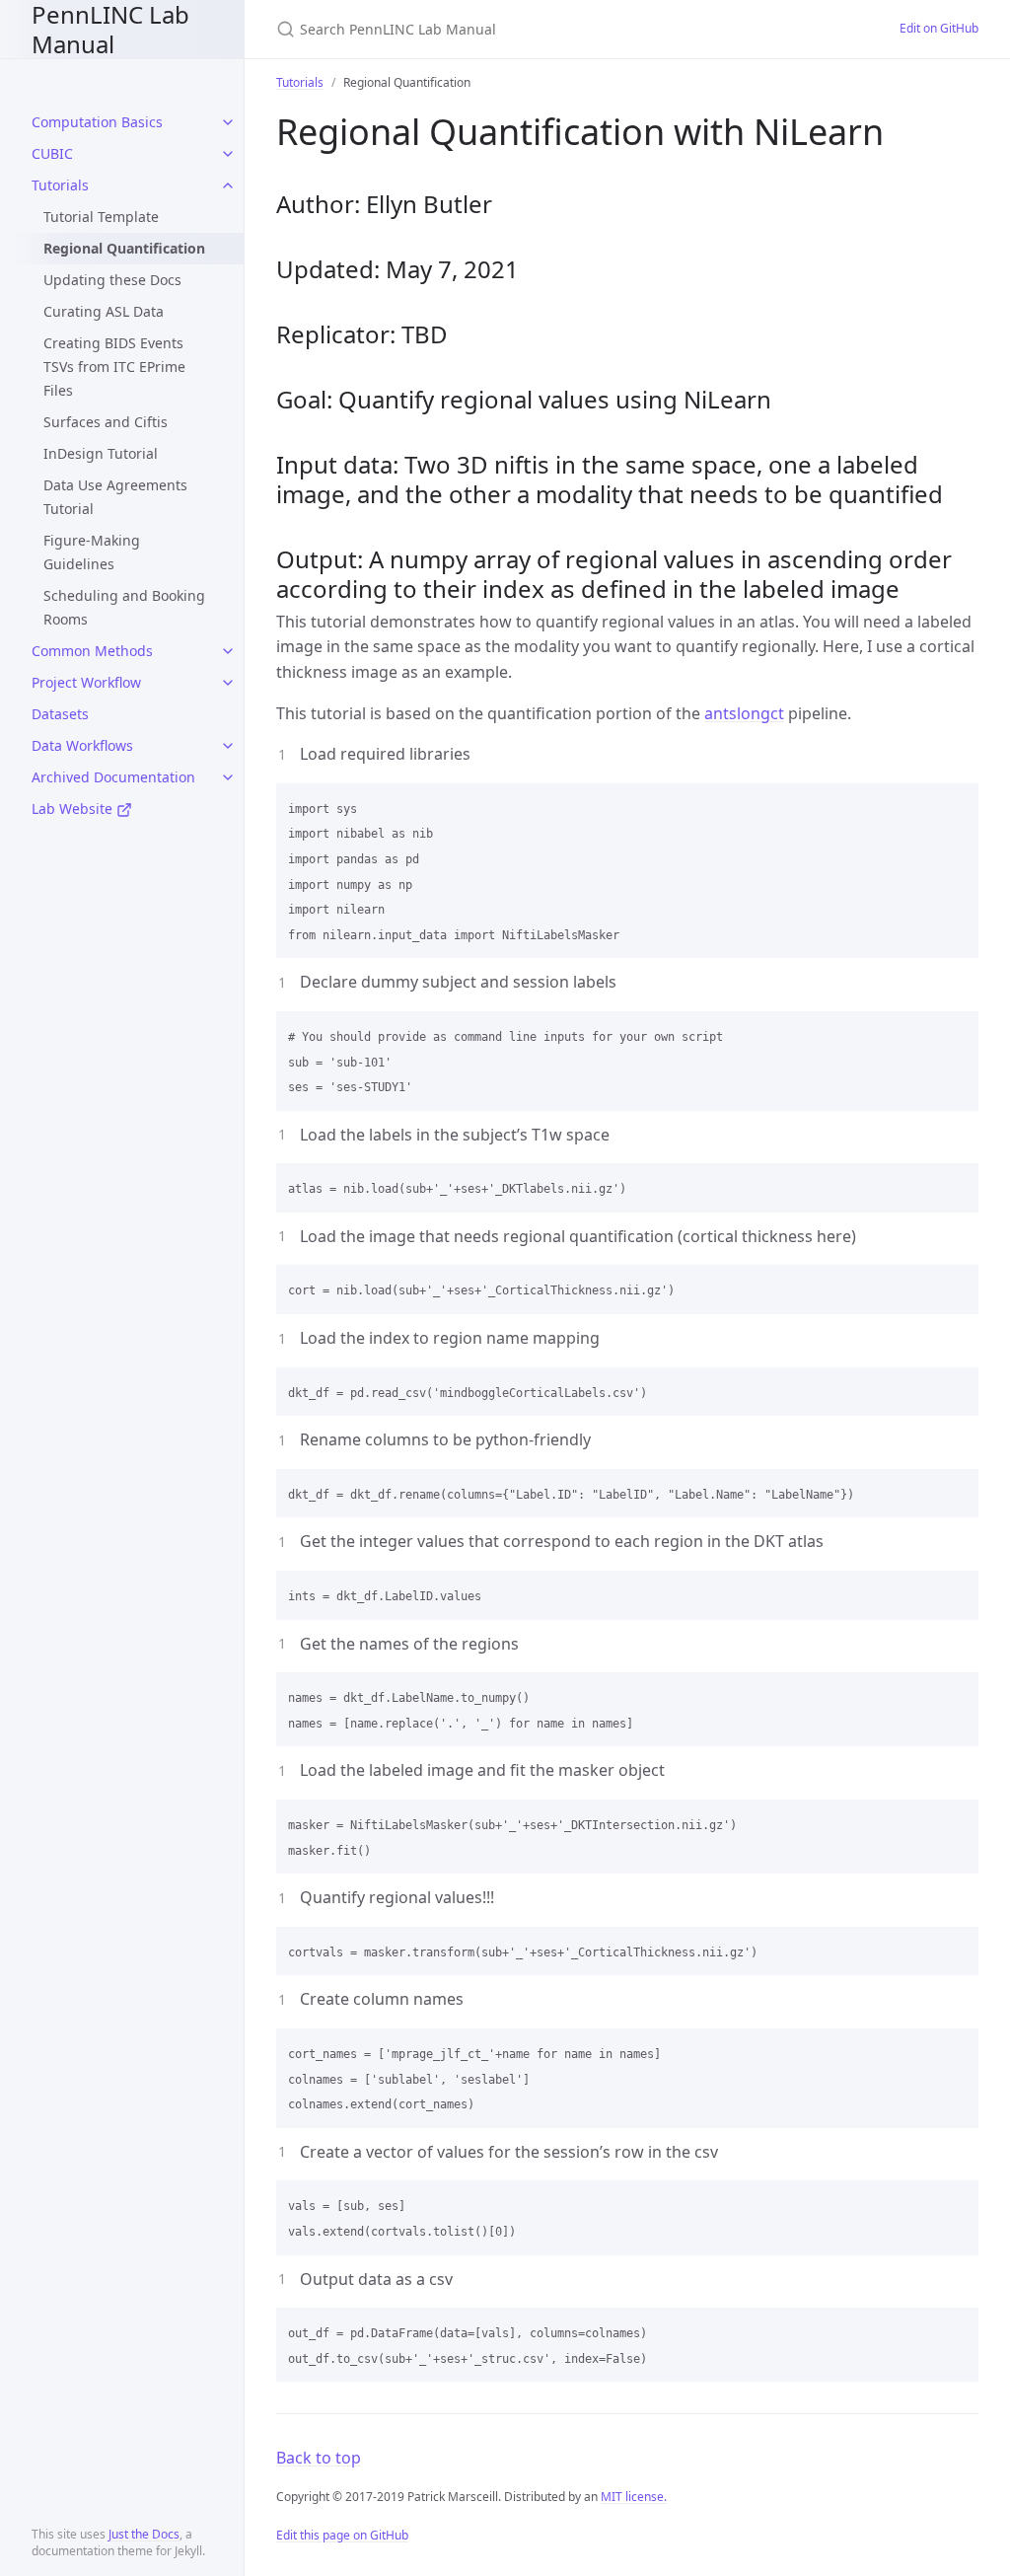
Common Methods (92, 651)
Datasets (60, 714)
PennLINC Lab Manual (110, 29)
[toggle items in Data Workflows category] (228, 746)
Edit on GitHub (939, 28)
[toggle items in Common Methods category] (228, 651)
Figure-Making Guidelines (92, 552)
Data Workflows (82, 745)
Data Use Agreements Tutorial (115, 497)
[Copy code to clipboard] (955, 805)
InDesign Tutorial (101, 453)
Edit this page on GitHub (342, 2535)
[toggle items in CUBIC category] (228, 154)
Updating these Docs (112, 280)
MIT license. (634, 2497)
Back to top (319, 2458)
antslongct (744, 713)
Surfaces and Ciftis (106, 422)
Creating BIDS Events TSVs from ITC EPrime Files (114, 367)
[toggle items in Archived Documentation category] (228, 777)
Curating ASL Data (104, 311)
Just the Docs (144, 2534)
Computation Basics (97, 122)
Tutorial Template (101, 217)
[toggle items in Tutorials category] (228, 185)
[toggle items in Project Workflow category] (228, 683)
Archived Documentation (113, 777)
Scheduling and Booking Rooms (124, 607)
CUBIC (52, 153)
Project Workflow (86, 682)
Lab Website (74, 809)
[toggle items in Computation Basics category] (228, 122)
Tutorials (60, 185)
